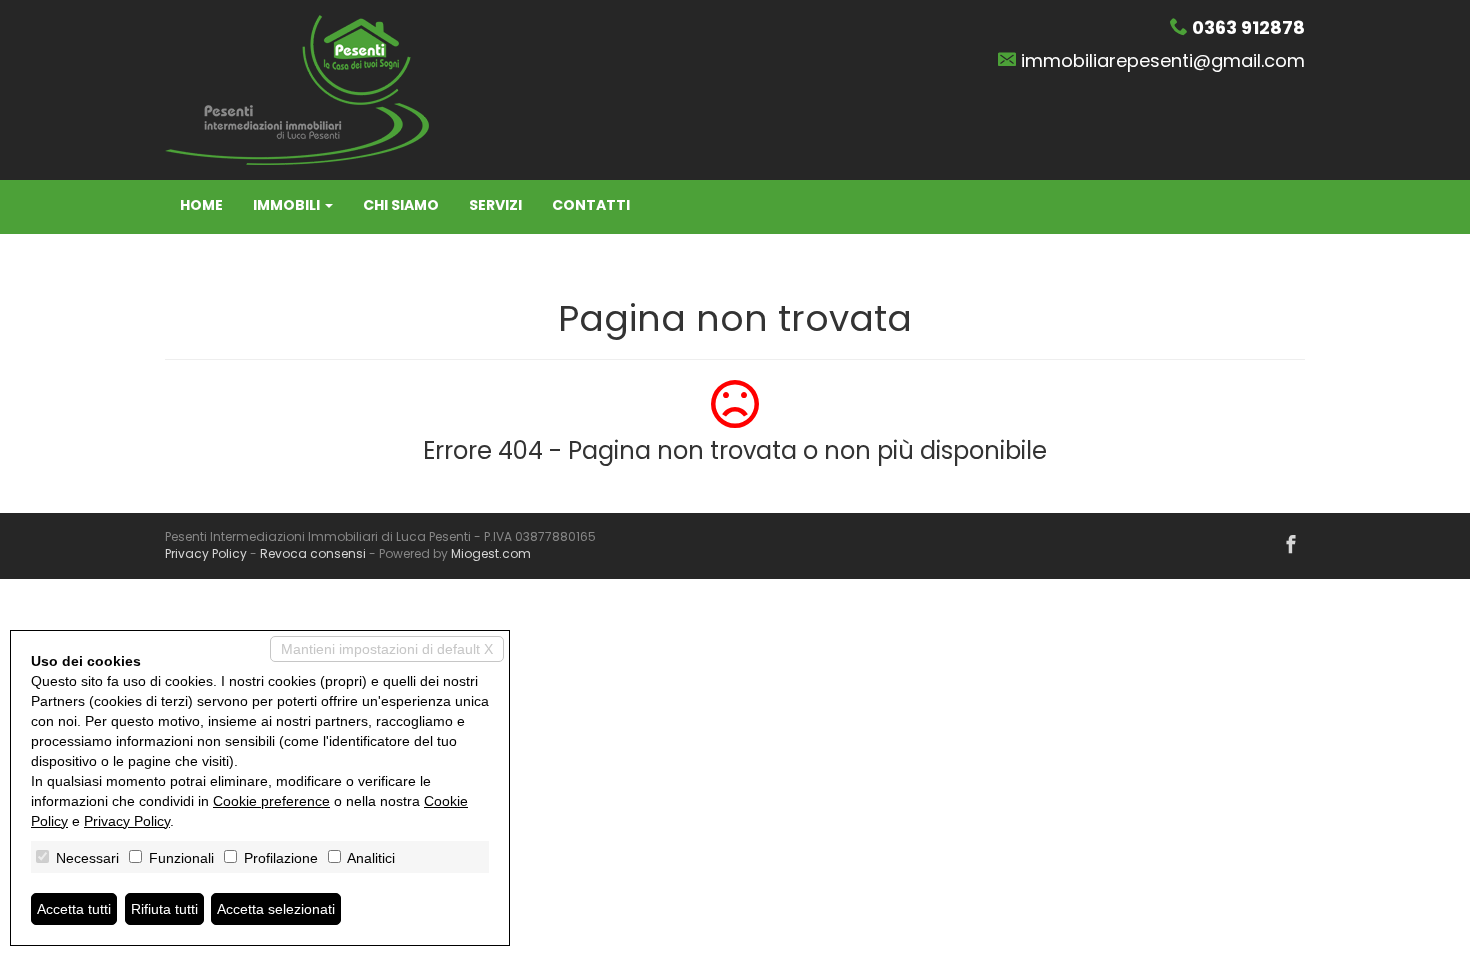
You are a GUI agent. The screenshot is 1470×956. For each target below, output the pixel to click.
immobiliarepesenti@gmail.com (1163, 60)
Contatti (591, 205)
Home (201, 205)
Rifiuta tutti (164, 909)
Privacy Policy (206, 553)
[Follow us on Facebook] (1291, 546)
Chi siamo (401, 205)
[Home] (297, 89)
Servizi (495, 205)
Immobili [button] (288, 205)
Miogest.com (491, 553)
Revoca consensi (313, 553)
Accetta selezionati (276, 909)
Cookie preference (271, 801)
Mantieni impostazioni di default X (387, 649)
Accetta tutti (74, 909)
